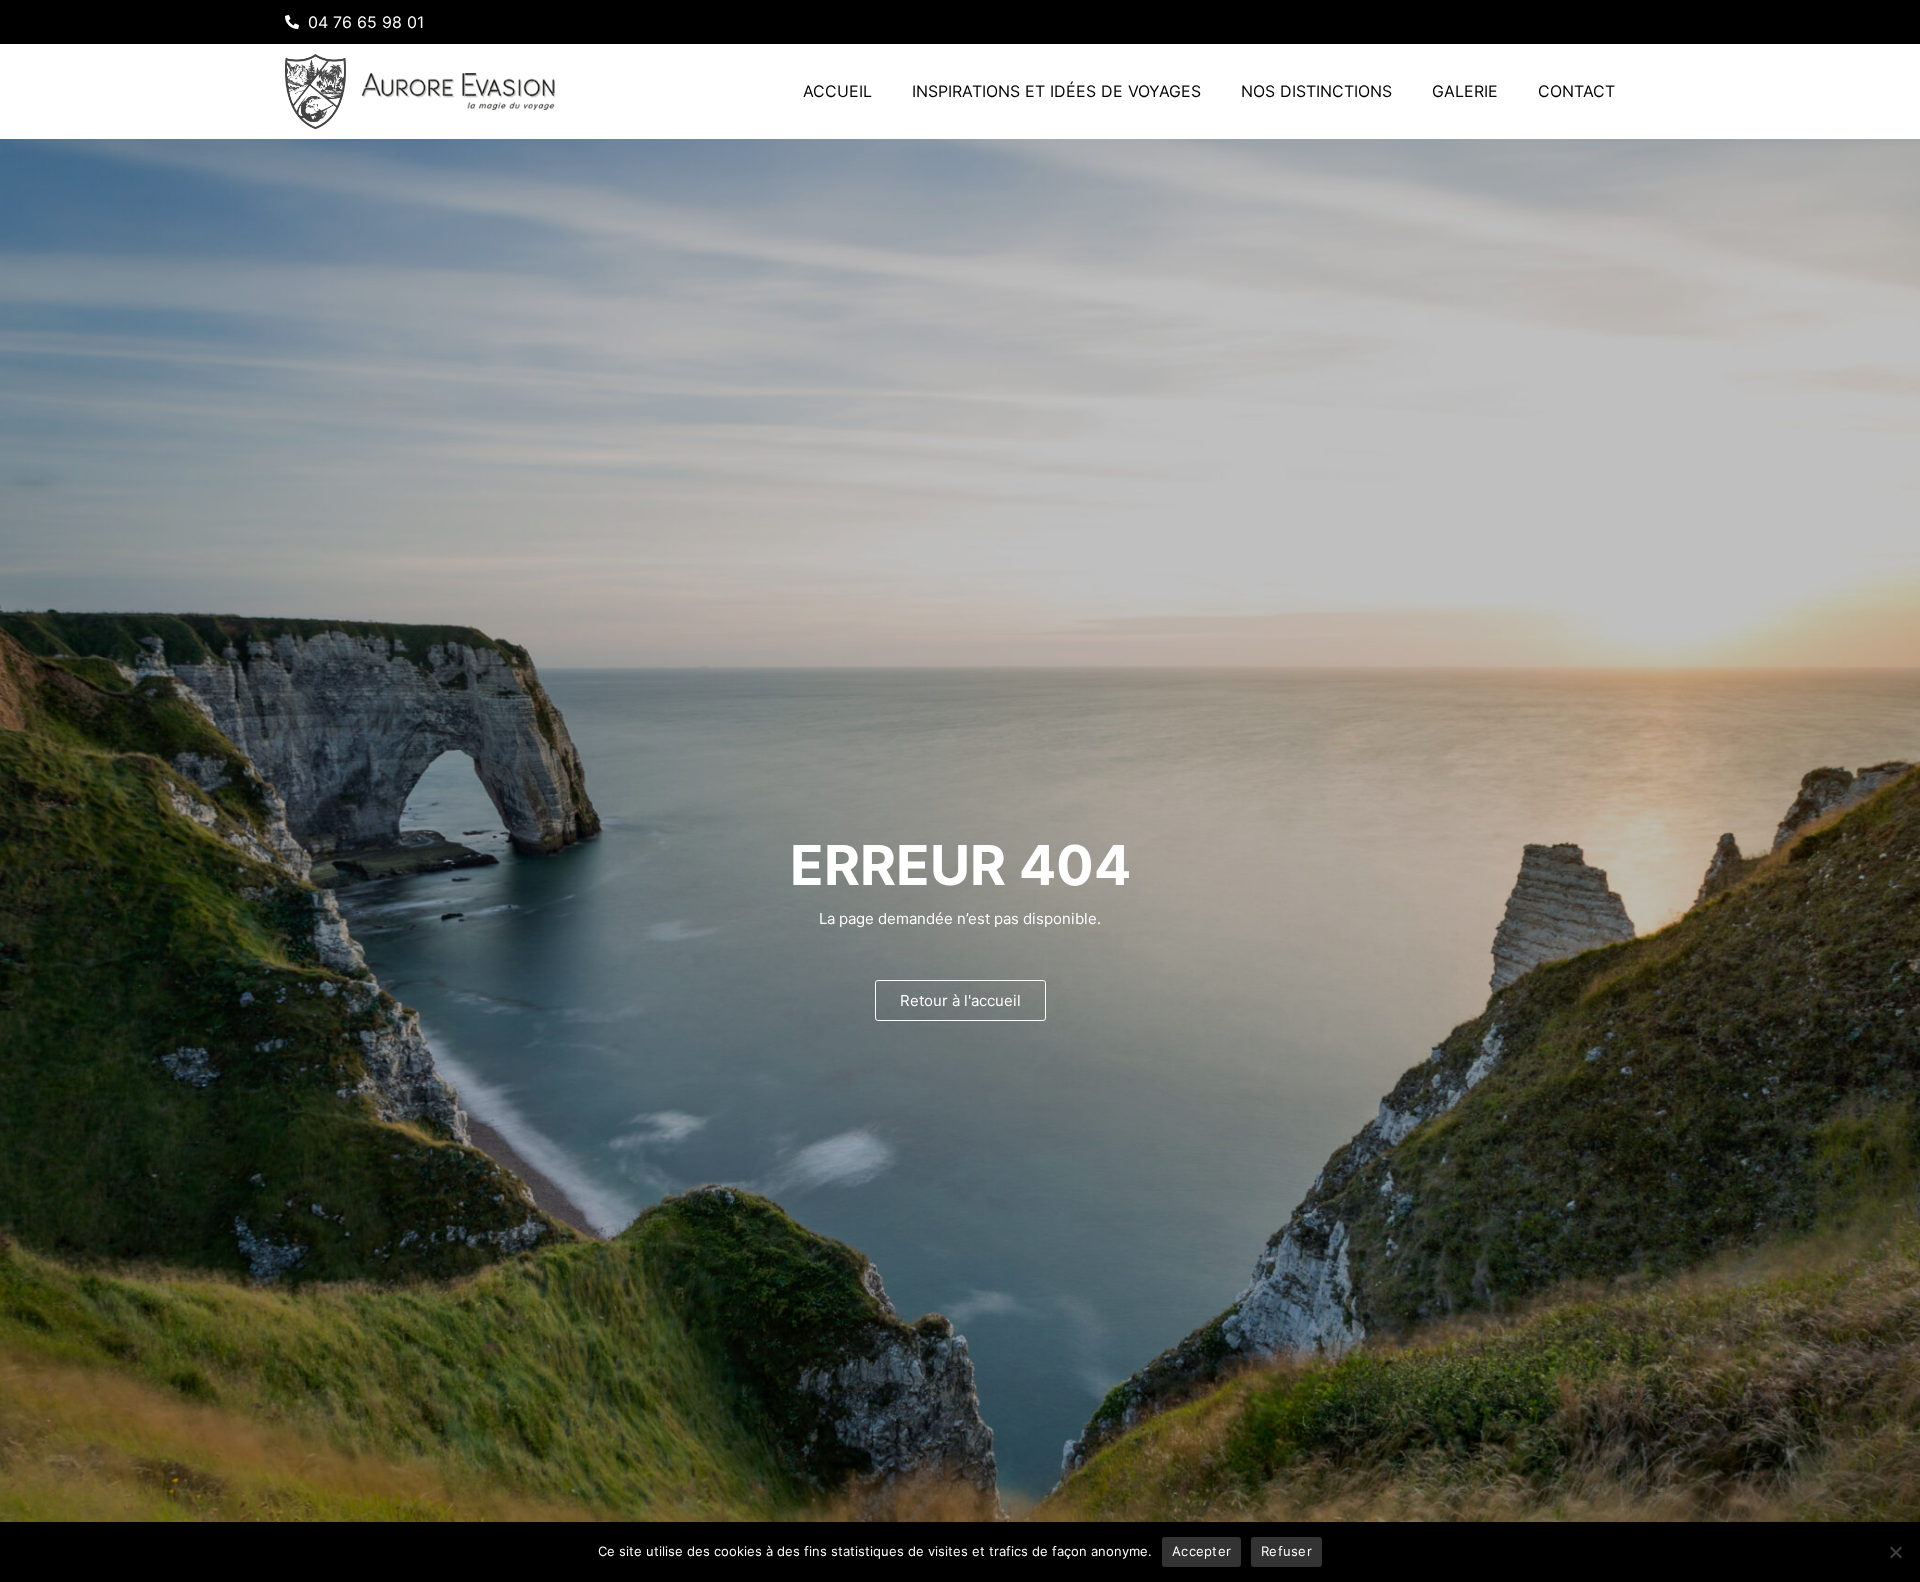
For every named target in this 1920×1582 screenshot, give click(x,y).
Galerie (1465, 91)
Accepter (1201, 1551)
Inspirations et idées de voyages (1056, 91)
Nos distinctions (1316, 91)
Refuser (1286, 1551)
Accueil (837, 91)
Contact (1576, 91)
